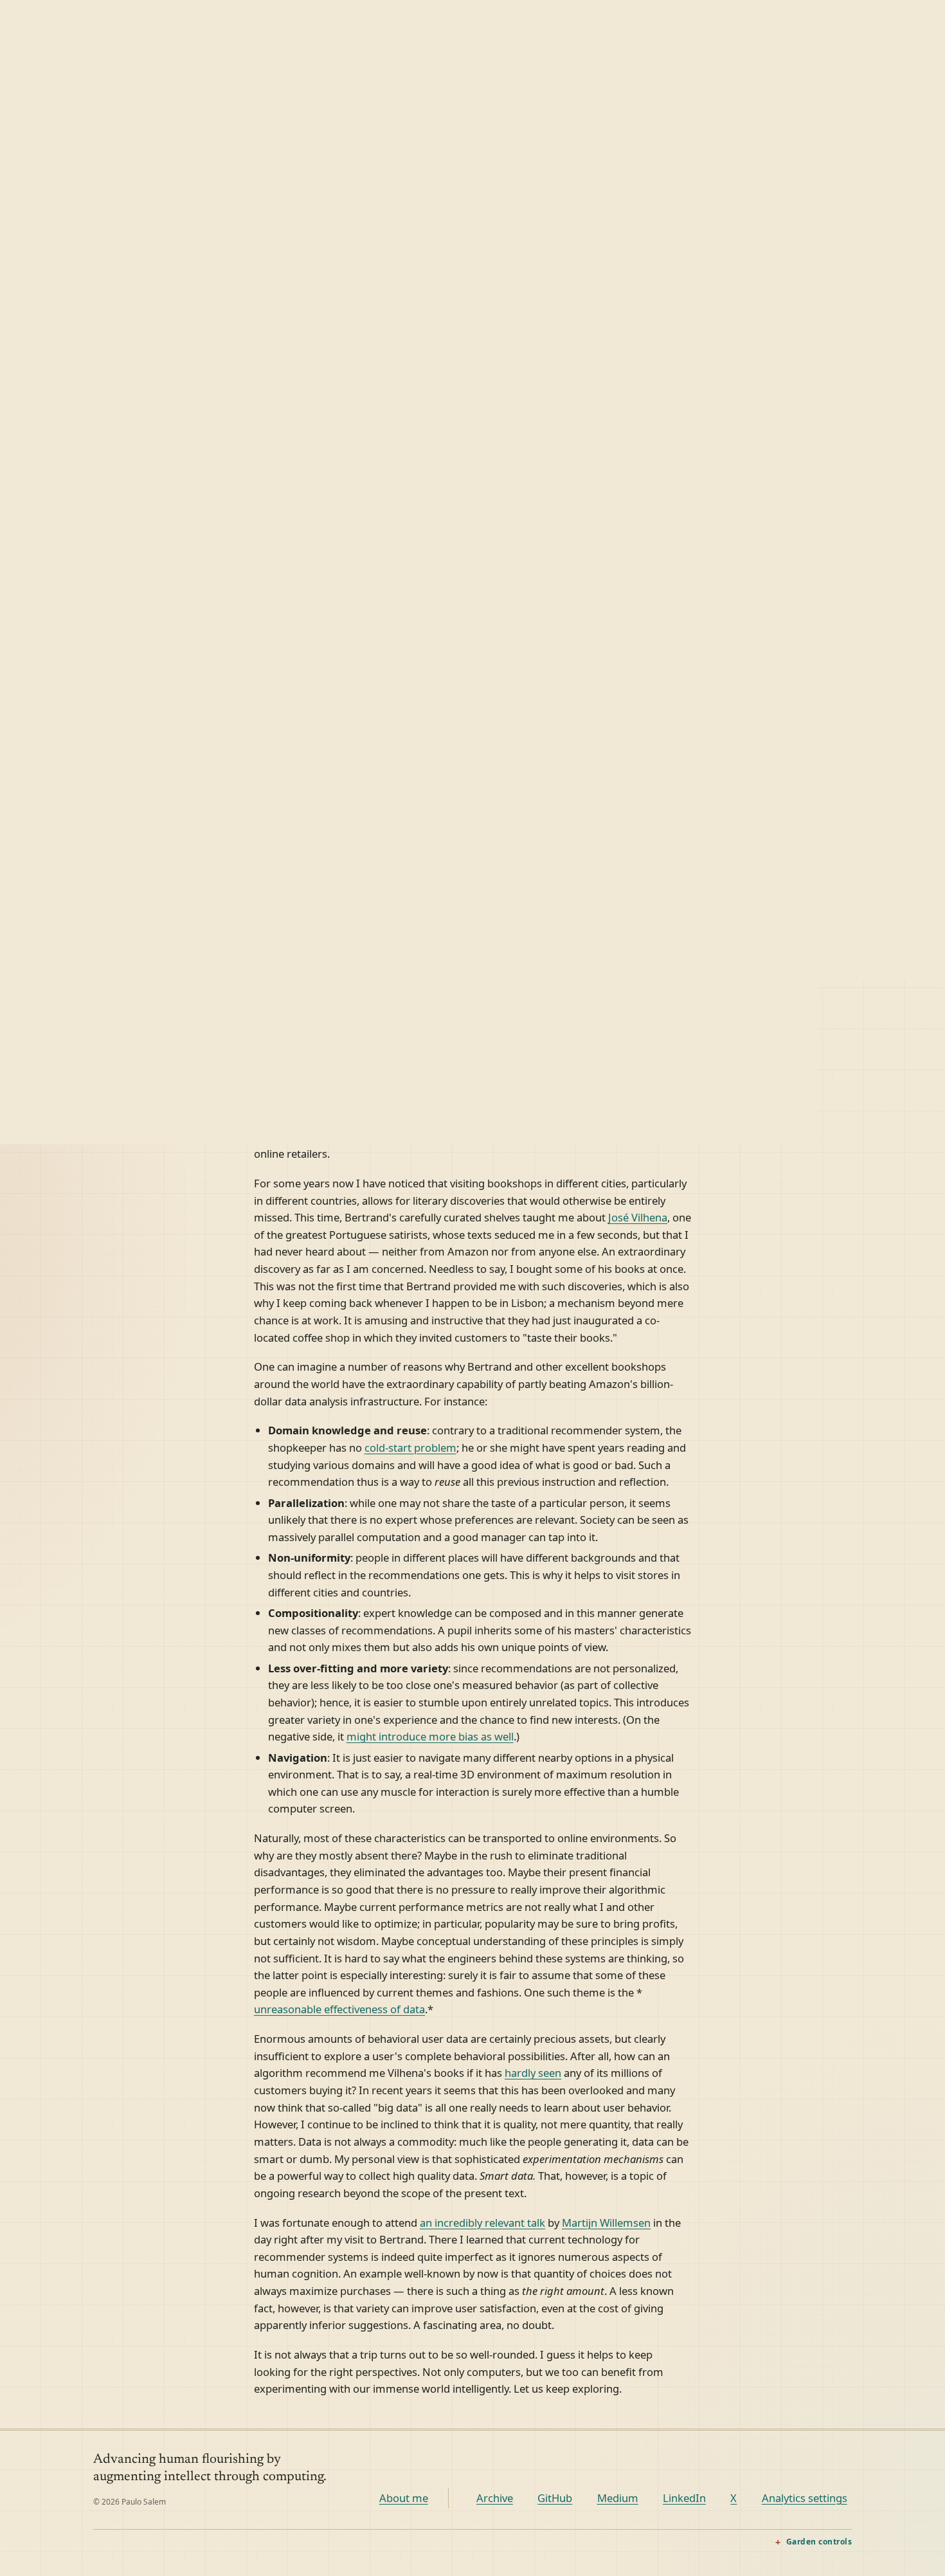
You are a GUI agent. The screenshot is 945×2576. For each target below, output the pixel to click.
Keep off (702, 2534)
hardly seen (533, 2073)
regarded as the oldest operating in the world (526, 919)
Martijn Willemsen (606, 2223)
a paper (460, 885)
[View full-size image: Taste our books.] (473, 612)
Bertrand (553, 901)
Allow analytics (848, 2534)
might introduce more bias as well (430, 1736)
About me (404, 2498)
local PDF (539, 885)
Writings (541, 19)
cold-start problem (410, 1448)
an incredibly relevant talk (482, 2223)
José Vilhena (638, 1217)
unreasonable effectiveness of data (339, 2009)
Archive (495, 2498)
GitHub (555, 2498)
